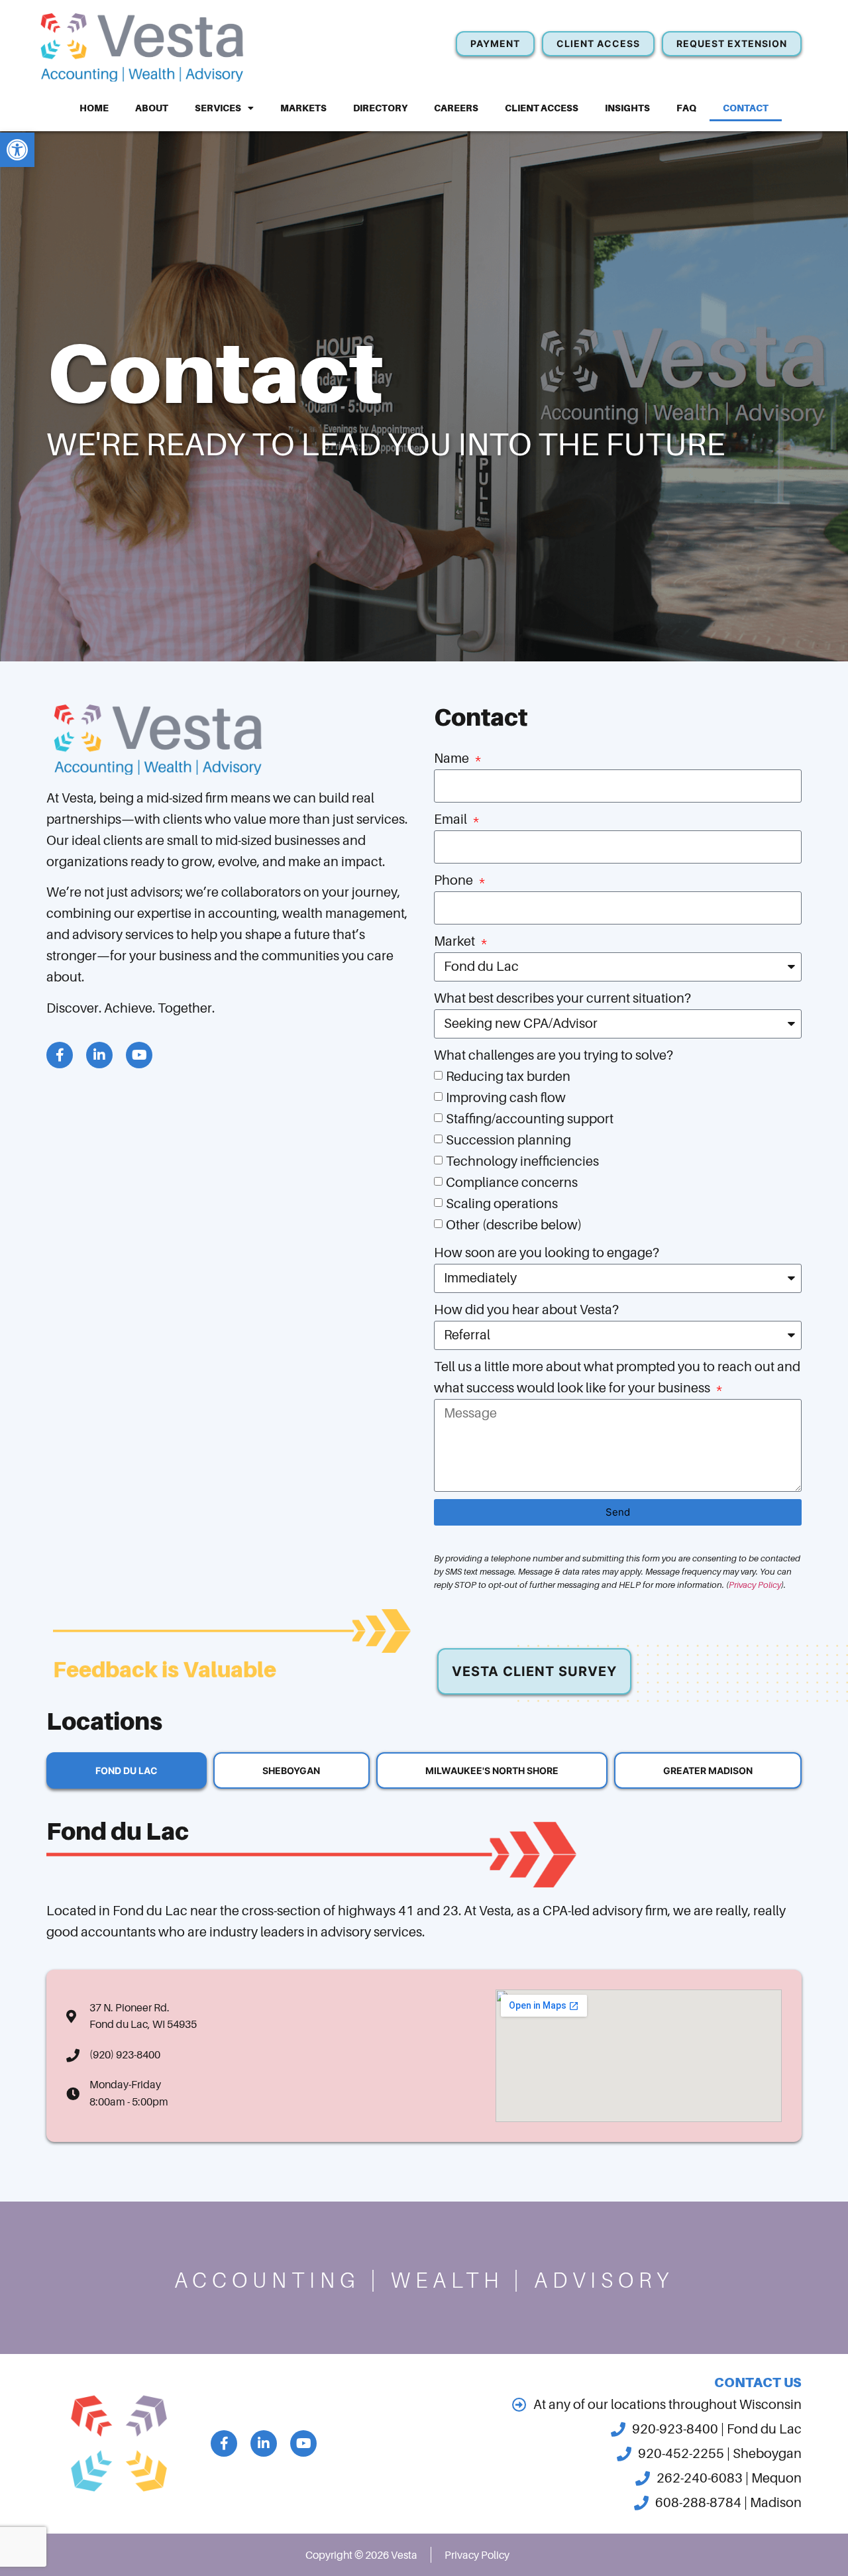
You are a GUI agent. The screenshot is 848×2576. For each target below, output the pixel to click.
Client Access (542, 108)
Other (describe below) (514, 1225)
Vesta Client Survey (534, 1671)
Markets (303, 108)
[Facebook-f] (60, 1055)
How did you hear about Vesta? (526, 1310)
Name (453, 758)
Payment (495, 43)
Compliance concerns (512, 1183)
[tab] (127, 1770)
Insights (627, 108)
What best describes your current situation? (562, 998)
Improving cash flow (506, 1098)
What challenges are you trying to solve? (554, 1055)
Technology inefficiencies (522, 1161)
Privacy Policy (755, 1585)
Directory (380, 108)
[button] (17, 150)
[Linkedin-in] (99, 1055)
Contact (746, 108)
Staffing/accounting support (530, 1119)
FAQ (686, 108)
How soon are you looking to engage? (547, 1253)
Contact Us (758, 2382)
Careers (456, 108)
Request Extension (732, 43)
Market (456, 941)
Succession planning (508, 1140)
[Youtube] (139, 1055)
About (152, 108)
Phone (455, 880)
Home (94, 108)
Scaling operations (502, 1204)
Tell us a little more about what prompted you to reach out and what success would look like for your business (617, 1377)
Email (452, 819)
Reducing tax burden (508, 1077)
